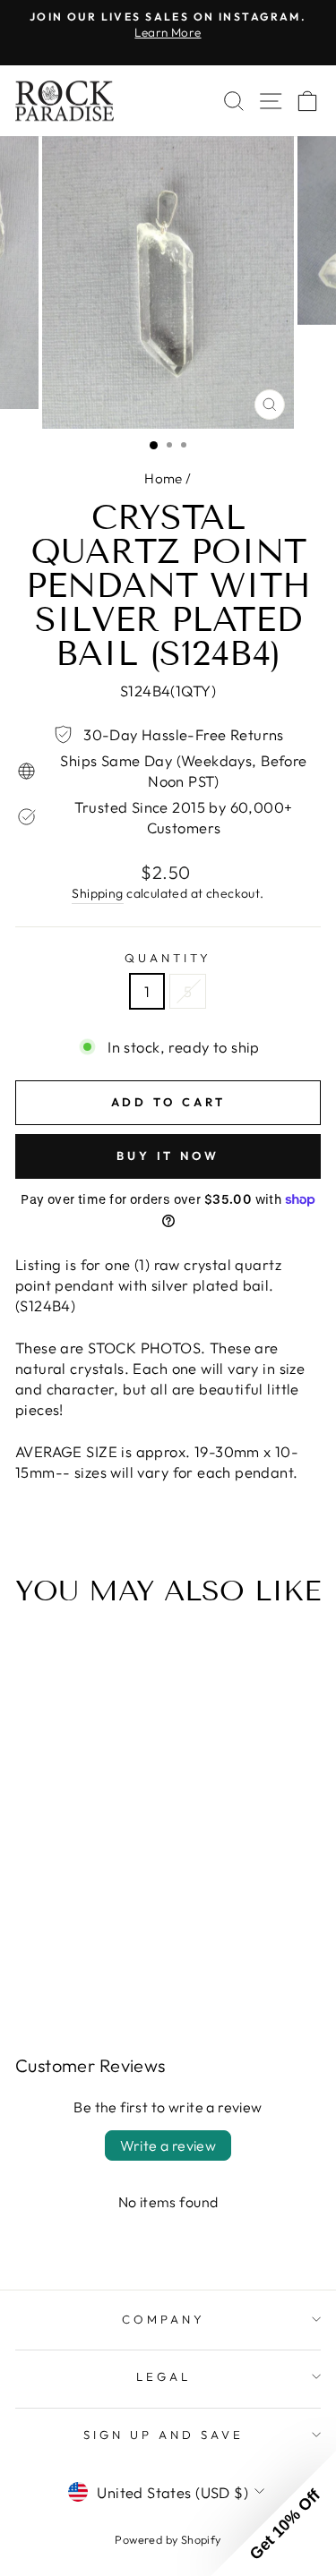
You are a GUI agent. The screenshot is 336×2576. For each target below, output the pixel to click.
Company (164, 2319)
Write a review (168, 2145)
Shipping (97, 893)
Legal (164, 2376)
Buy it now (168, 1156)
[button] (273, 2513)
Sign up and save (164, 2435)
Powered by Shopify (168, 2539)
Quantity (168, 958)
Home (164, 478)
